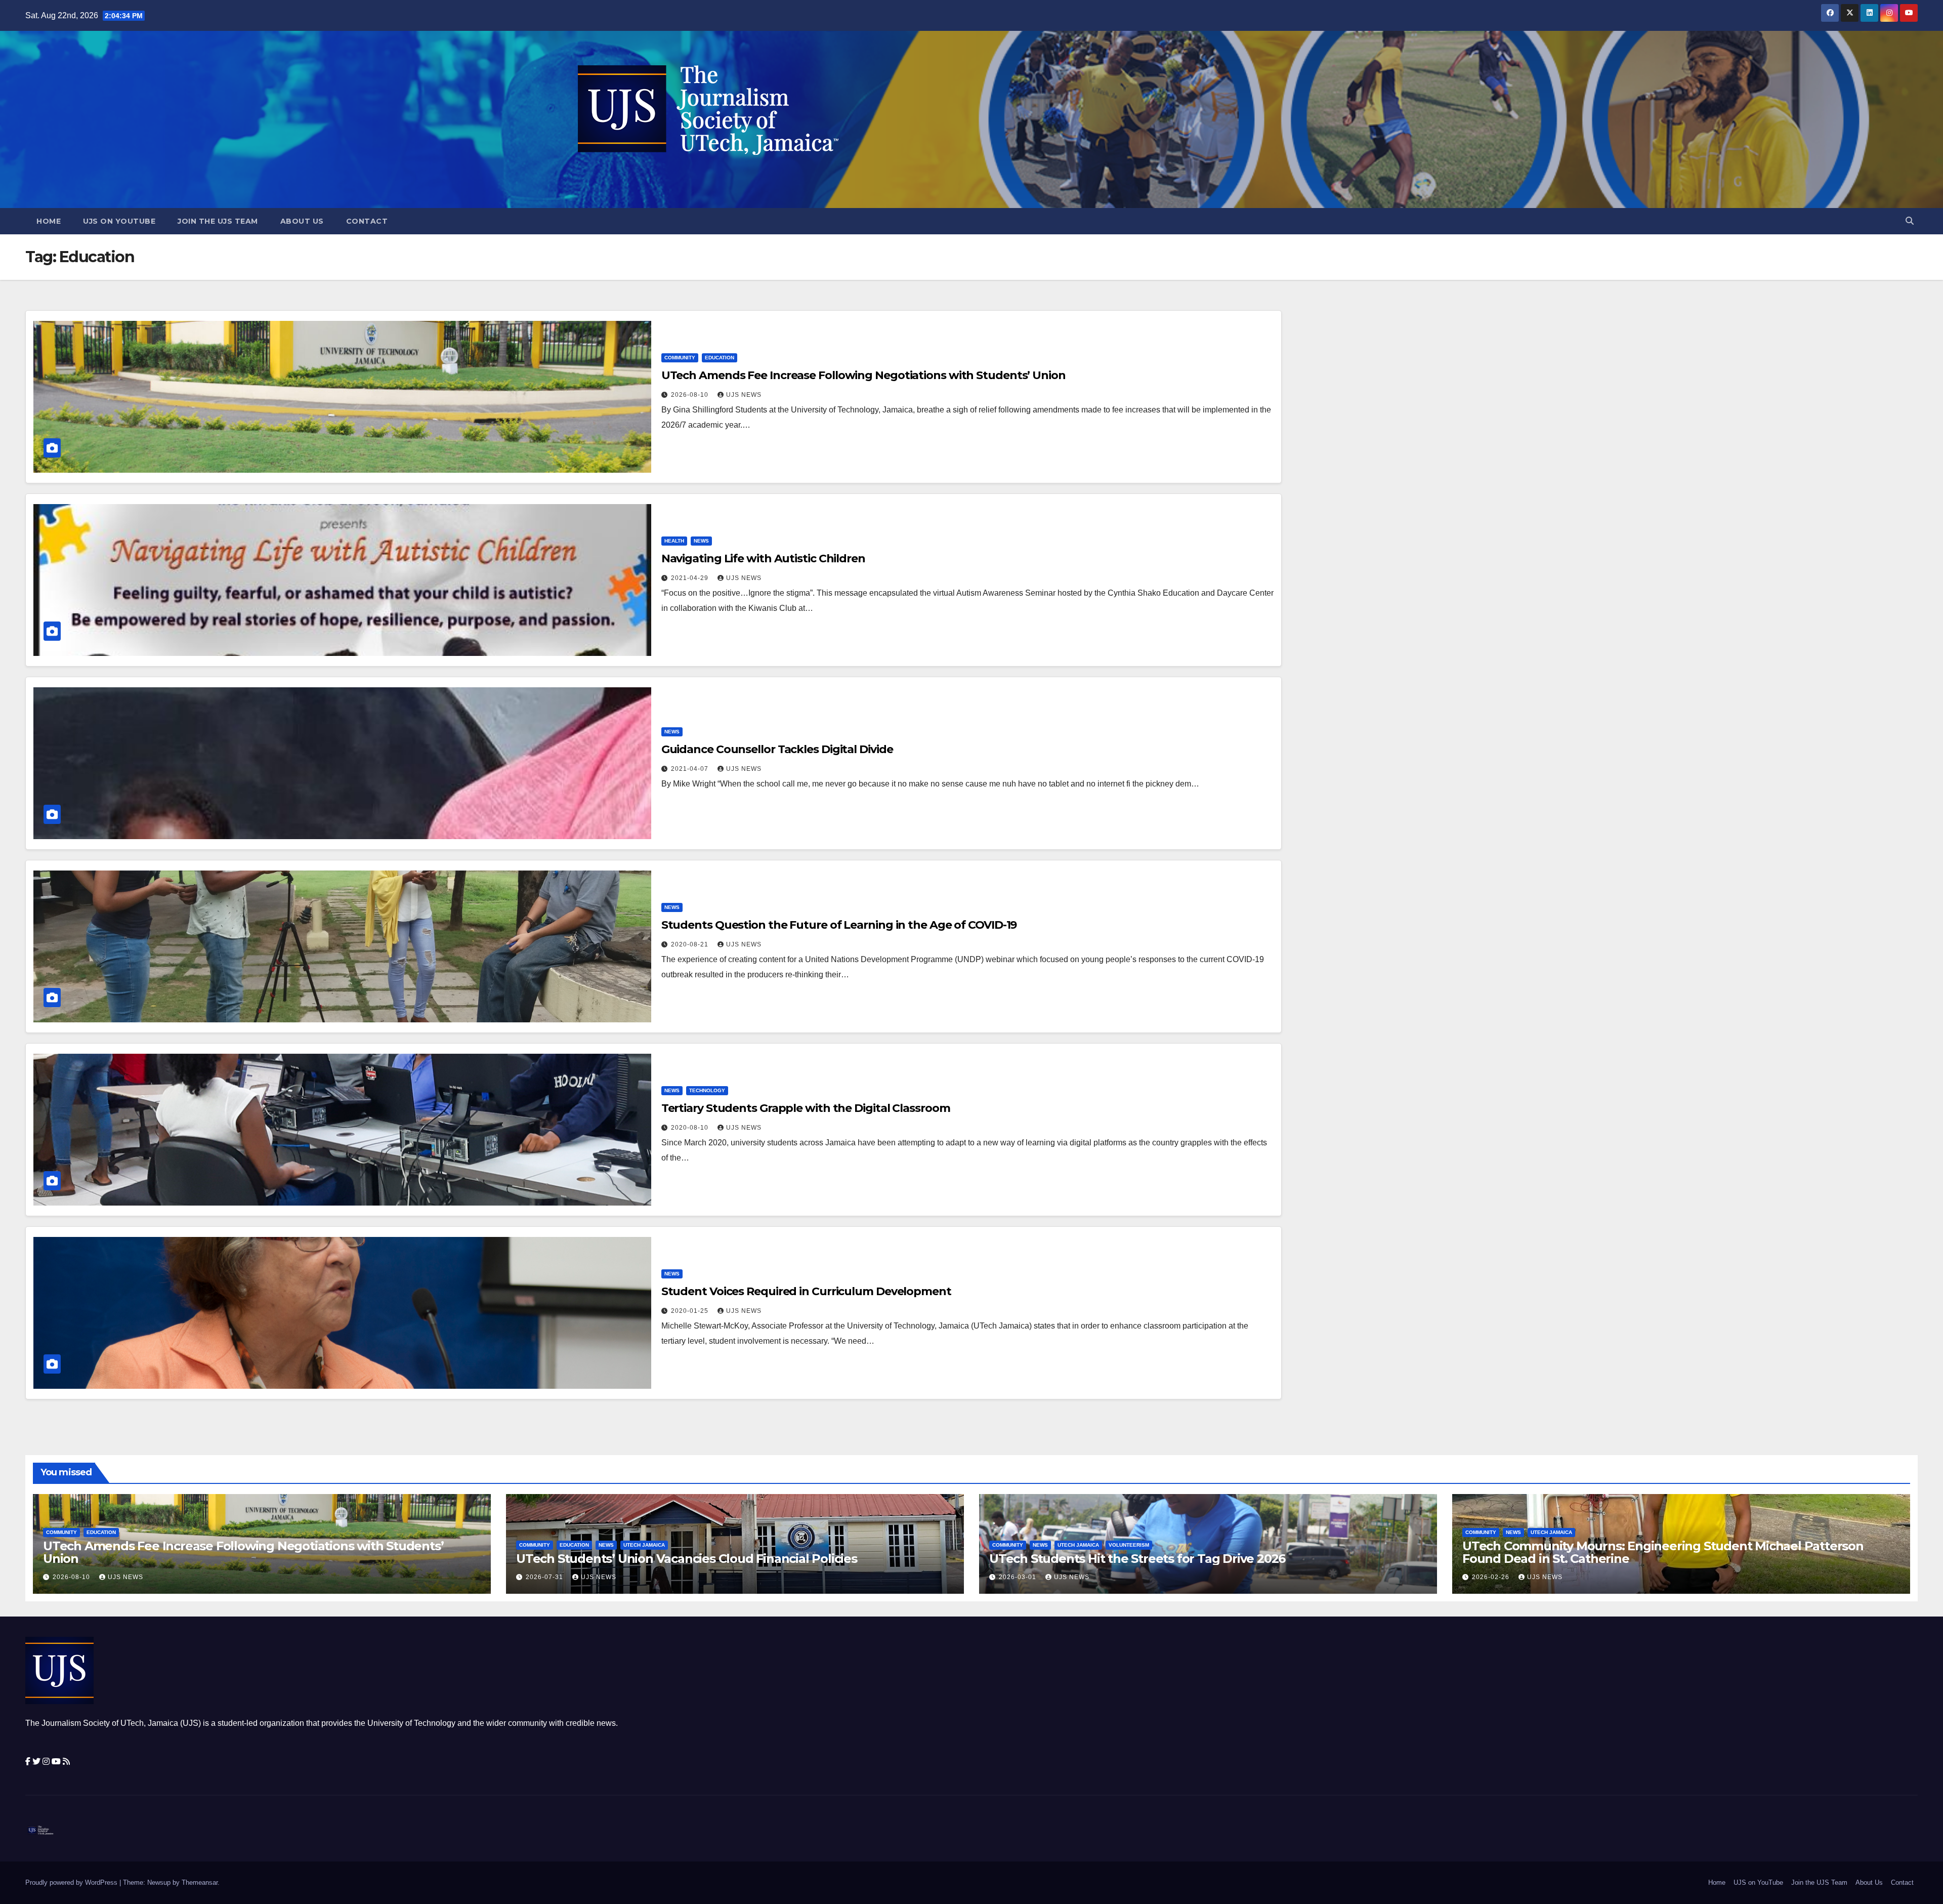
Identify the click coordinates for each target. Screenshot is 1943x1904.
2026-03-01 (1019, 1577)
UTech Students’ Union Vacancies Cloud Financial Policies (687, 1559)
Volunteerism (1129, 1545)
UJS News (744, 395)
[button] (1910, 221)
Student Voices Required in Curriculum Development (806, 1291)
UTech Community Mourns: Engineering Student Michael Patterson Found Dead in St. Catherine (1663, 1552)
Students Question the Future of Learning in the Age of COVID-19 (839, 925)
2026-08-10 (691, 395)
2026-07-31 (545, 1577)
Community (680, 358)
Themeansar (200, 1882)
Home (49, 221)
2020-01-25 (691, 1311)
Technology (707, 1090)
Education (720, 358)
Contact (367, 221)
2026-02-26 (1492, 1577)
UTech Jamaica (644, 1545)
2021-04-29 (691, 578)
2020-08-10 (691, 1128)
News (701, 541)
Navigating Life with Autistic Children (763, 558)
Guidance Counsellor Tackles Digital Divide (777, 749)
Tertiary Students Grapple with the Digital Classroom (806, 1108)
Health (674, 541)
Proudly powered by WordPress (72, 1882)
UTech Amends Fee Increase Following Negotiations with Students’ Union (863, 375)
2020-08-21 (691, 944)
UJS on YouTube (119, 221)
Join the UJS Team (218, 221)
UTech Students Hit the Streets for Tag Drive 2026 (1137, 1559)
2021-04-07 (691, 769)
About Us (302, 221)
